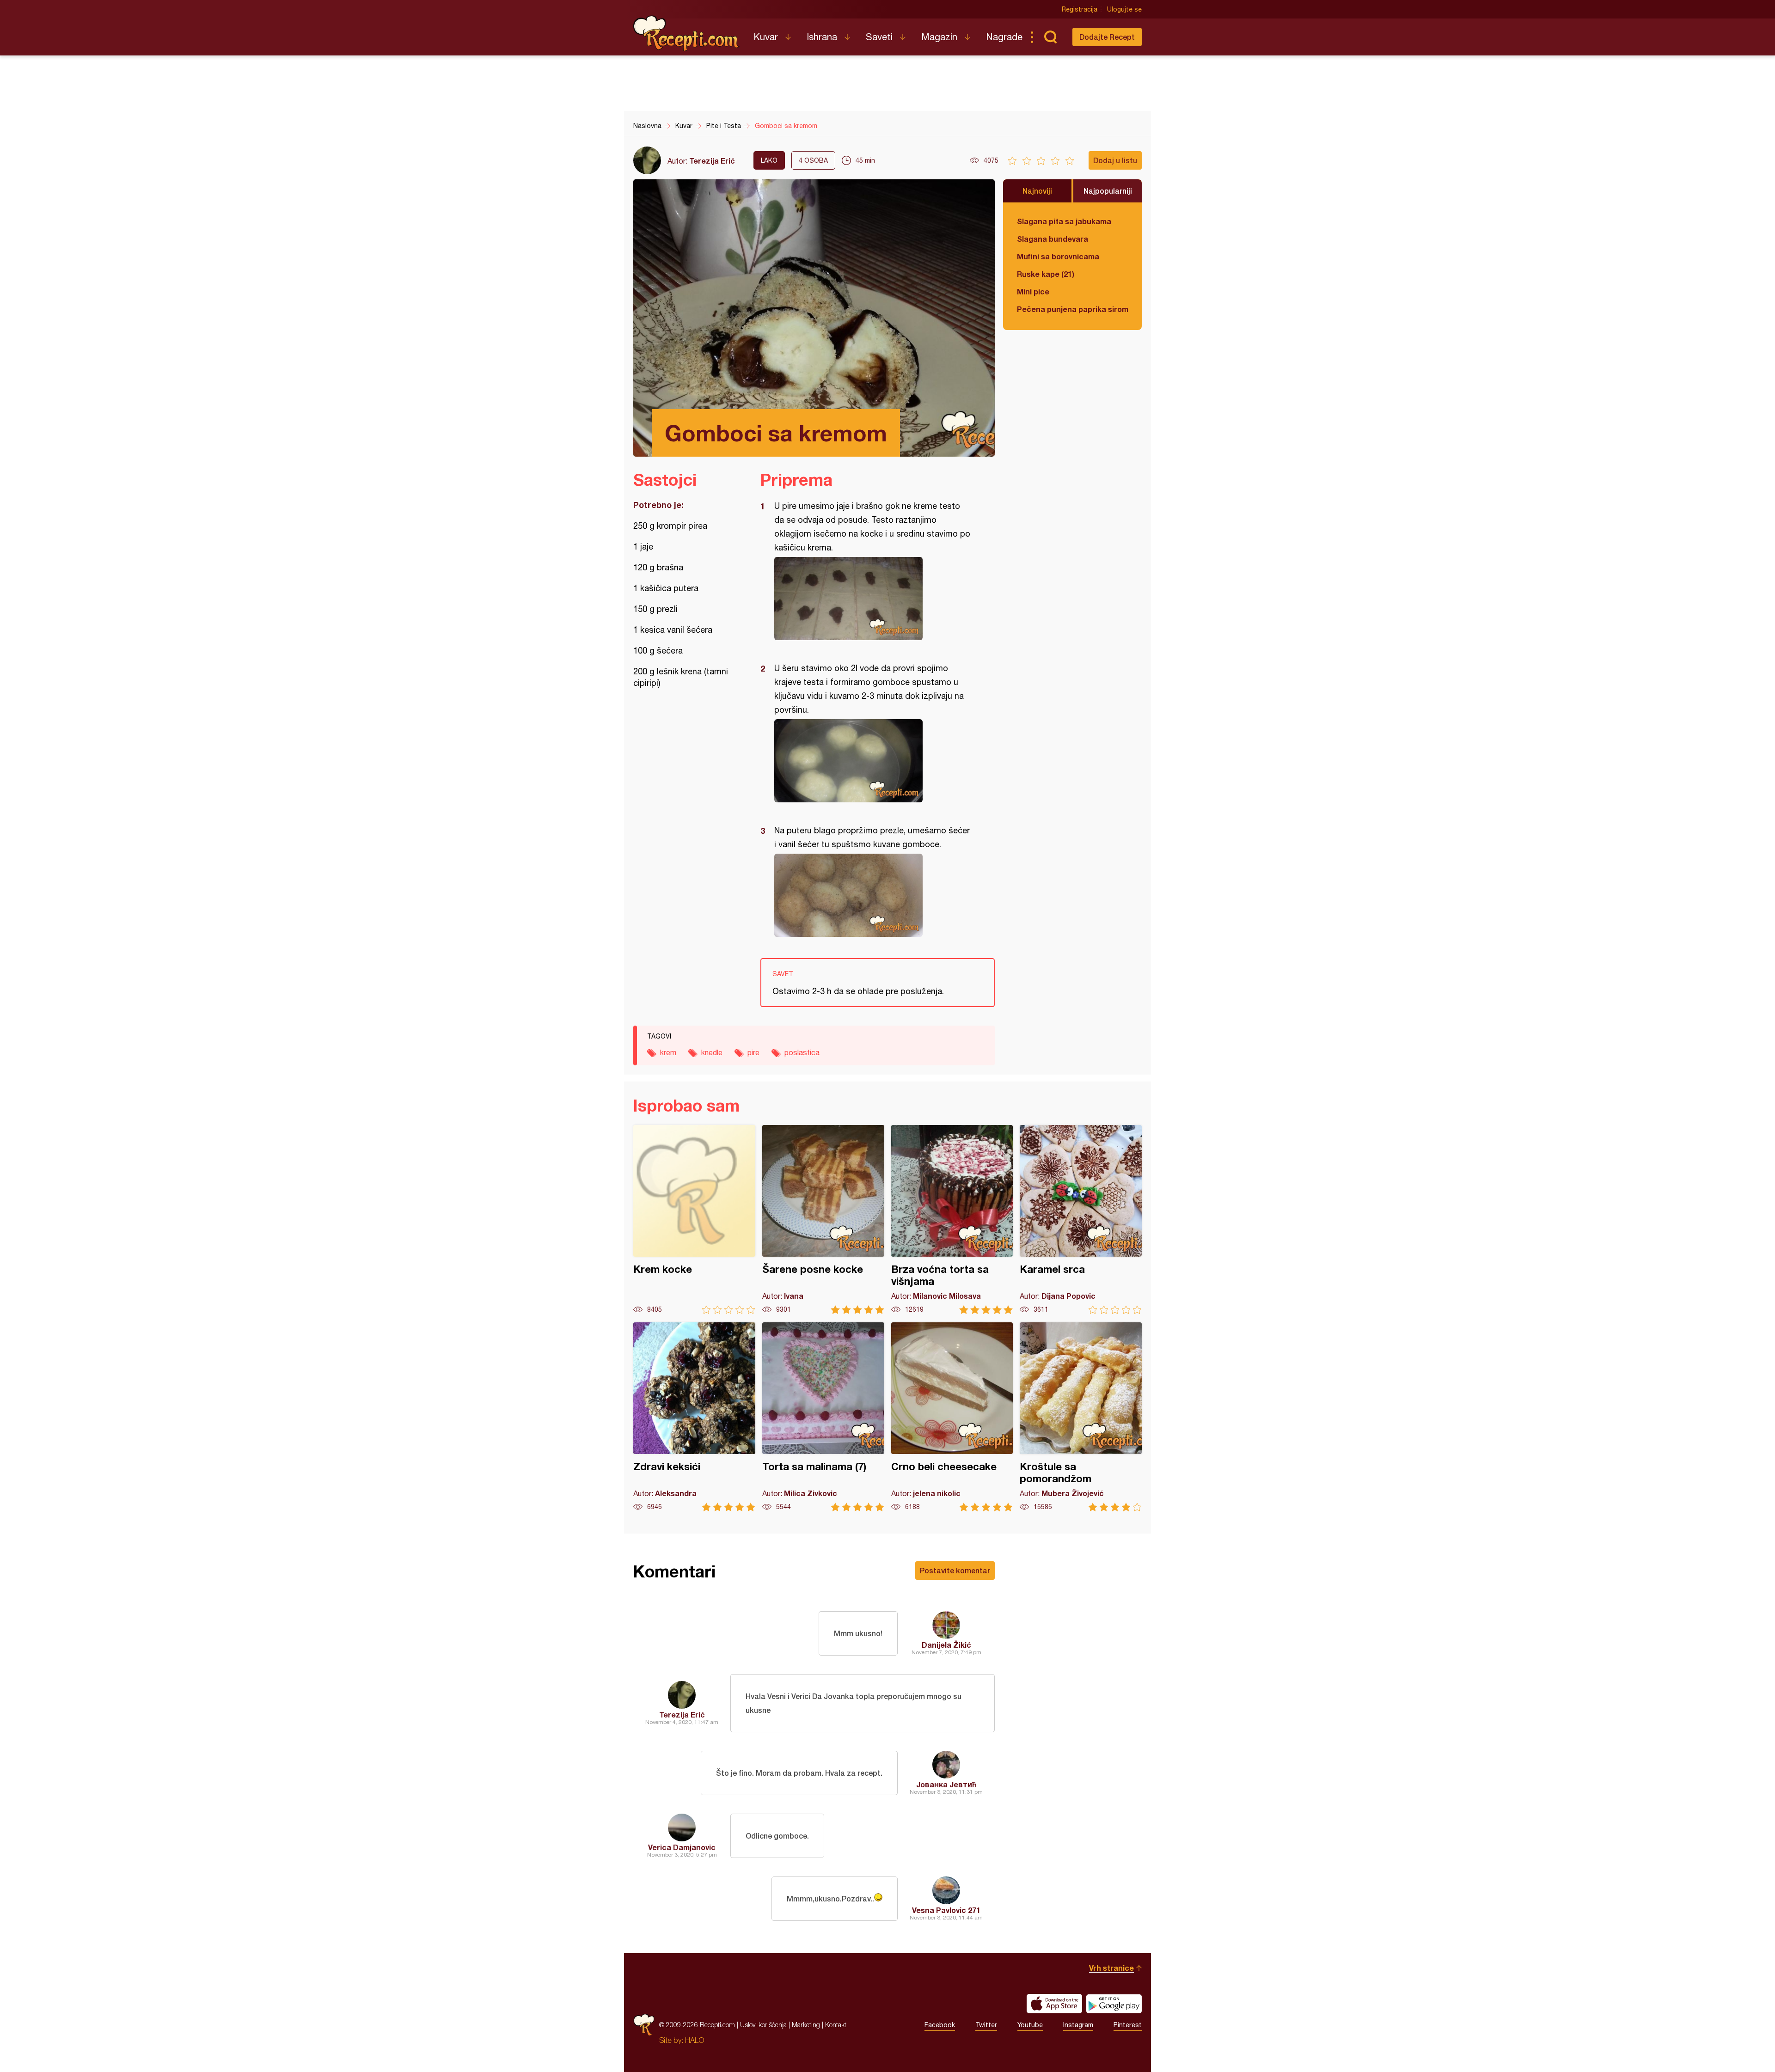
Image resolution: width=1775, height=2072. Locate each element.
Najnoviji (1037, 191)
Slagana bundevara (1053, 239)
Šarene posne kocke (823, 1219)
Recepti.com (686, 33)
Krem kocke (694, 1219)
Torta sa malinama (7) (823, 1417)
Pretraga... (1050, 37)
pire (753, 1052)
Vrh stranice (1111, 1968)
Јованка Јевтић (946, 1784)
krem (668, 1052)
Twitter (986, 2025)
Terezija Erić (712, 161)
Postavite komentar (955, 1570)
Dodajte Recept (1107, 37)
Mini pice (1033, 291)
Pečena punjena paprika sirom (1072, 309)
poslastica (802, 1052)
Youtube (1030, 2025)
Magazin (939, 37)
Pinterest (1128, 2025)
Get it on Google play (1114, 2004)
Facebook (940, 2025)
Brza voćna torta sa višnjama (952, 1219)
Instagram (1078, 2025)
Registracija (1080, 9)
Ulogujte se (1124, 9)
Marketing (806, 2025)
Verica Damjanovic (682, 1847)
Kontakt (836, 2025)
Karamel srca (1081, 1219)
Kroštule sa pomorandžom (1081, 1417)
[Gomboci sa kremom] (873, 599)
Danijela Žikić (946, 1645)
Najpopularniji (1108, 191)
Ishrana (822, 37)
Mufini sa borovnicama (1058, 256)
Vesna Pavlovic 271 (946, 1910)
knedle (712, 1052)
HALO (695, 2040)
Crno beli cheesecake (952, 1417)
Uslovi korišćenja (763, 2025)
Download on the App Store (1054, 2004)
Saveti (879, 37)
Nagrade (1004, 37)
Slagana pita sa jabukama (1064, 221)
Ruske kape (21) (1046, 274)
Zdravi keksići (694, 1417)
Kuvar (766, 37)
